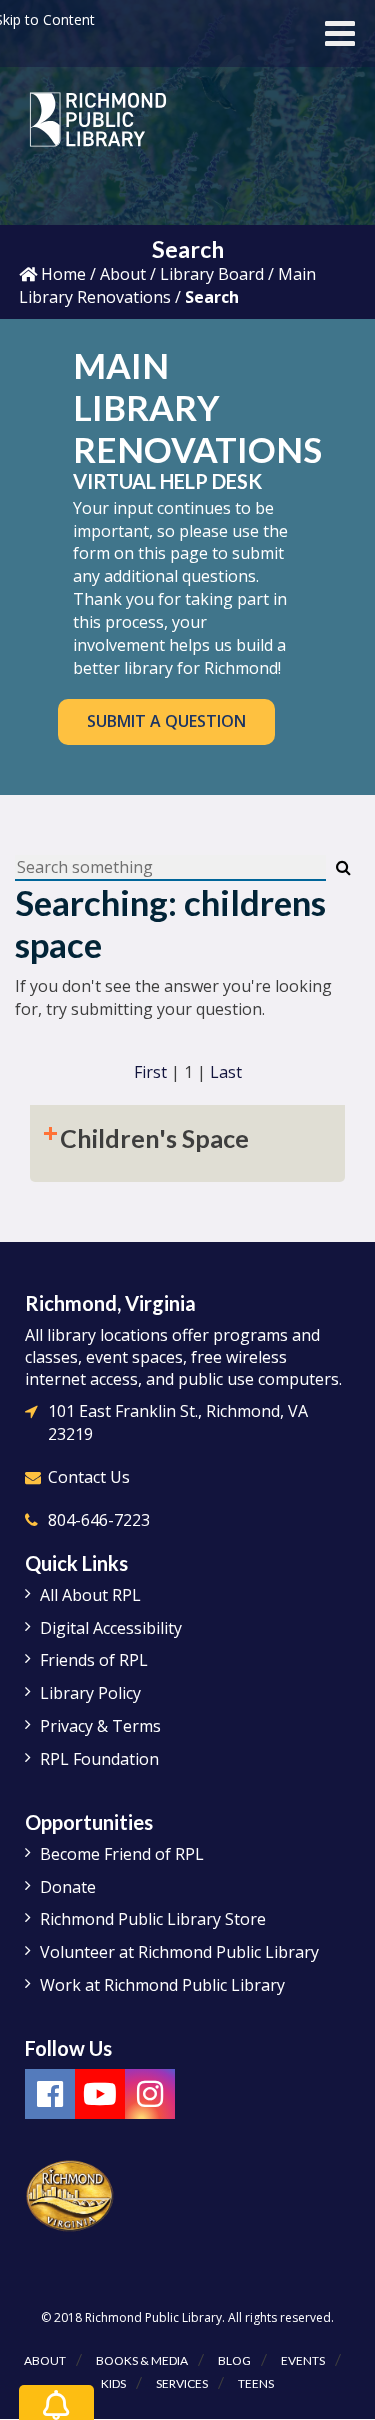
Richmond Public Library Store (153, 1919)
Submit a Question (166, 721)
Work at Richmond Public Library (162, 1985)
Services (182, 2383)
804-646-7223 (99, 1520)
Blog (234, 2360)
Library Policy (90, 1693)
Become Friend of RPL (122, 1854)
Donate (68, 1887)
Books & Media (142, 2360)
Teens (256, 2383)
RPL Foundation (99, 1759)
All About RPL (90, 1595)
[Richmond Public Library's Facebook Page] (50, 2094)
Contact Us (89, 1477)
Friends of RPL (94, 1660)
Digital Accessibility (111, 1628)
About (123, 274)
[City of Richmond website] (70, 2194)
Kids (113, 2383)
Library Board (212, 274)
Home (61, 274)
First (150, 1072)
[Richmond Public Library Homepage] (98, 127)
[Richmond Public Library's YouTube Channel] (100, 2094)
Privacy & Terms (100, 1726)
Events (303, 2360)
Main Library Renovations (167, 285)
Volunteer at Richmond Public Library (179, 1952)
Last (226, 1072)
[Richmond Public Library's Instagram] (150, 2094)
